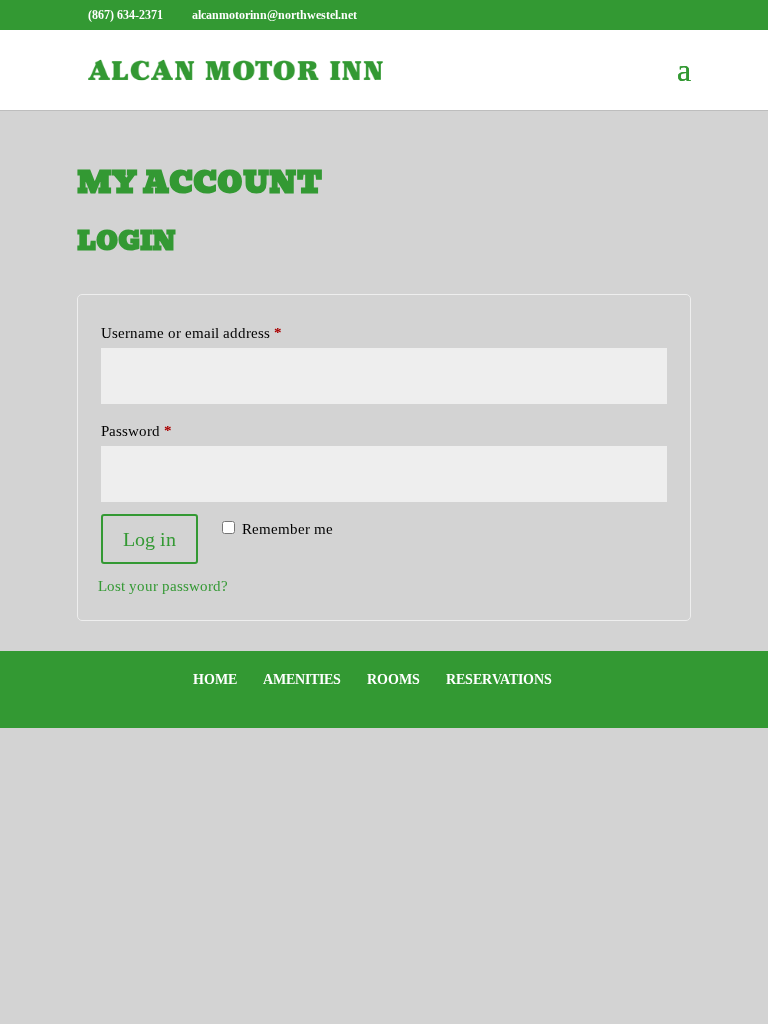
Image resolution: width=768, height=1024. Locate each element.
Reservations (499, 679)
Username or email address (219, 332)
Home (215, 679)
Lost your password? (163, 586)
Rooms (393, 679)
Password (164, 430)
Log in (149, 539)
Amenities (302, 679)
